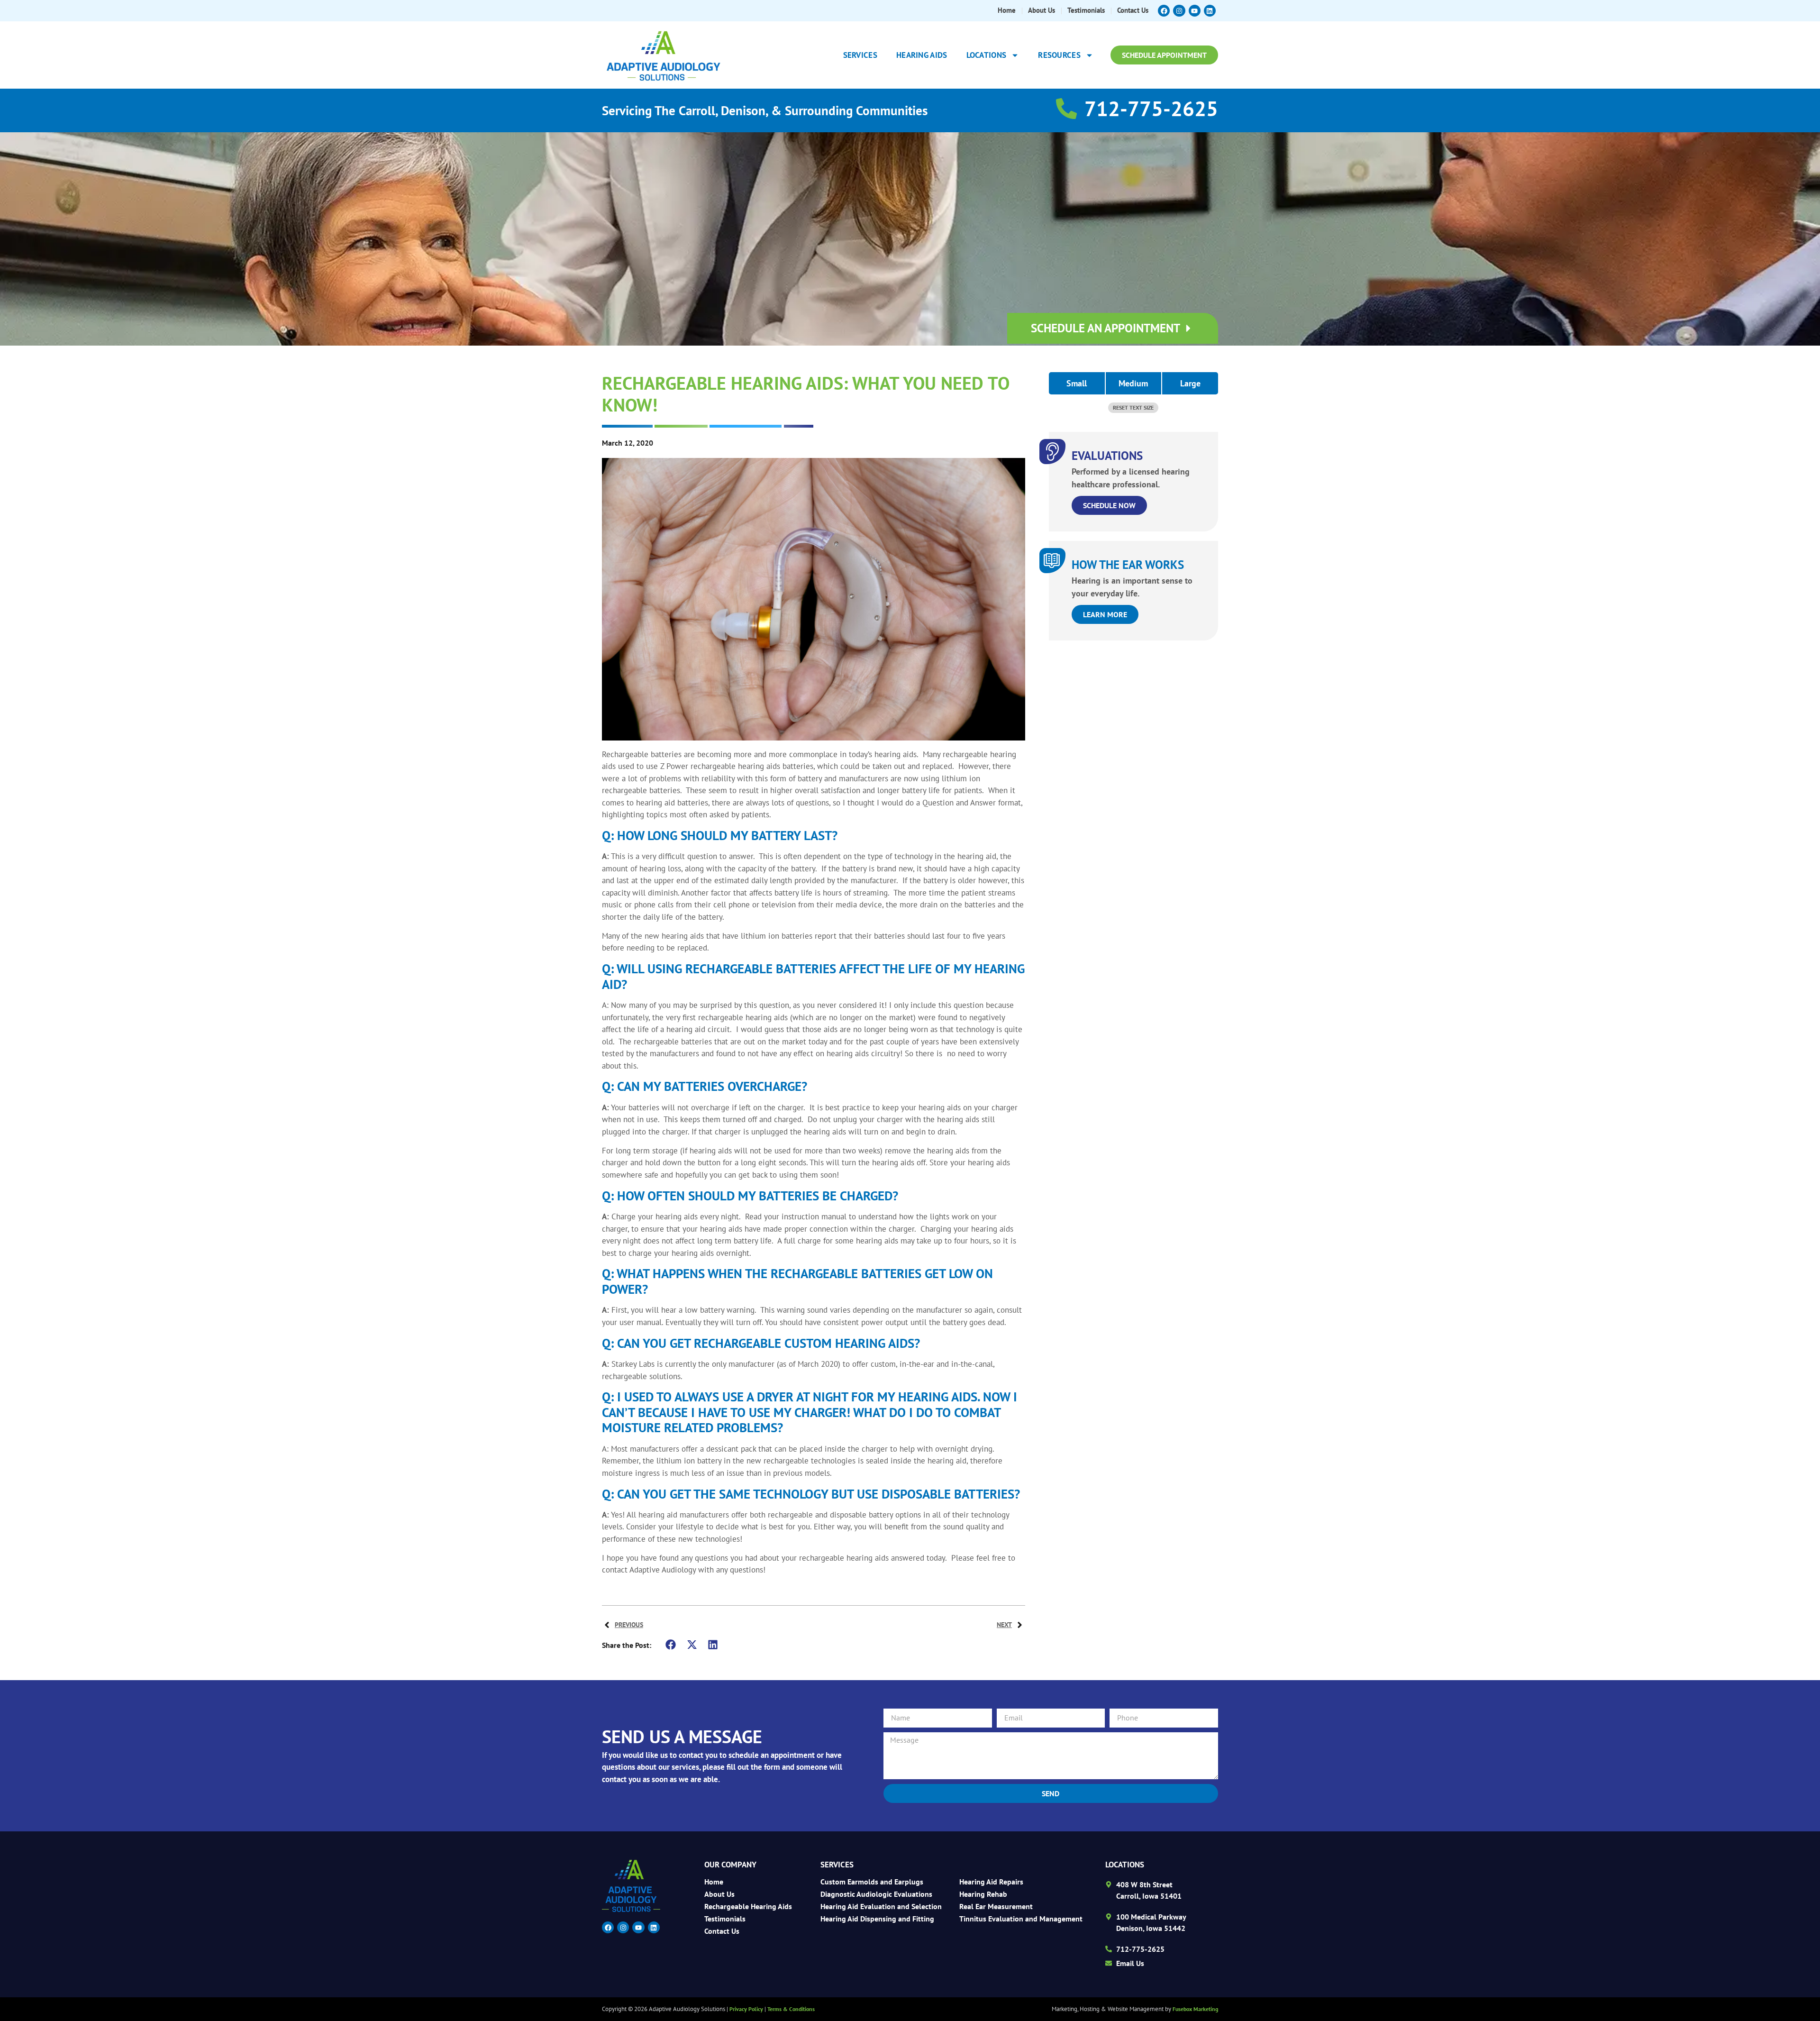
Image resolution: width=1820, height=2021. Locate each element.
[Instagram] (1179, 11)
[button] (671, 1645)
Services (860, 55)
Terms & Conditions (791, 2009)
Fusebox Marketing (1195, 2009)
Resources (1059, 55)
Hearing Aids (922, 55)
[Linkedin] (1210, 11)
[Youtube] (1195, 11)
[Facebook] (1164, 11)
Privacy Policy (746, 2009)
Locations (987, 55)
